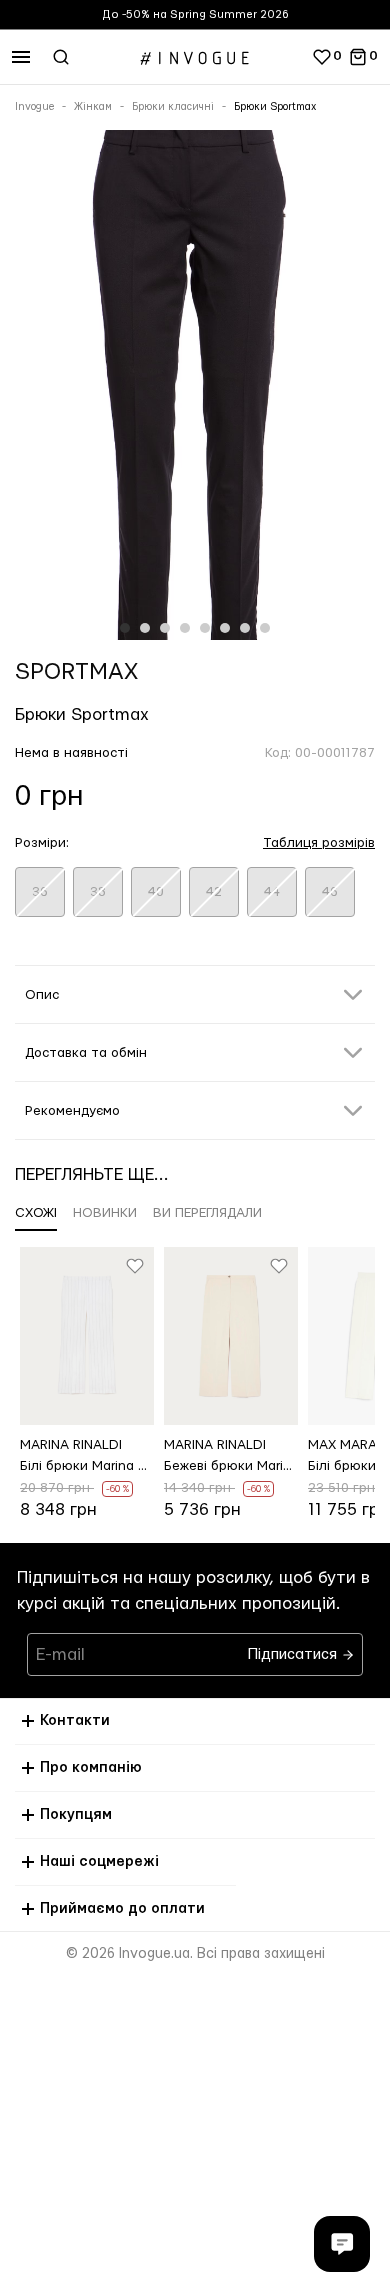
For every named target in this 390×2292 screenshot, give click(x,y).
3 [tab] (165, 628)
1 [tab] (125, 628)
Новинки (105, 1213)
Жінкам (93, 107)
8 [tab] (265, 628)
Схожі (36, 1213)
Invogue (34, 107)
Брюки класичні (173, 107)
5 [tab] (205, 628)
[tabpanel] (195, 389)
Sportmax (76, 672)
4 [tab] (185, 628)
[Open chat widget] (342, 2244)
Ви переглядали (207, 1213)
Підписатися (294, 1649)
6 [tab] (225, 628)
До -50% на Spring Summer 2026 (195, 14)
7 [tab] (245, 628)
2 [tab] (145, 628)
